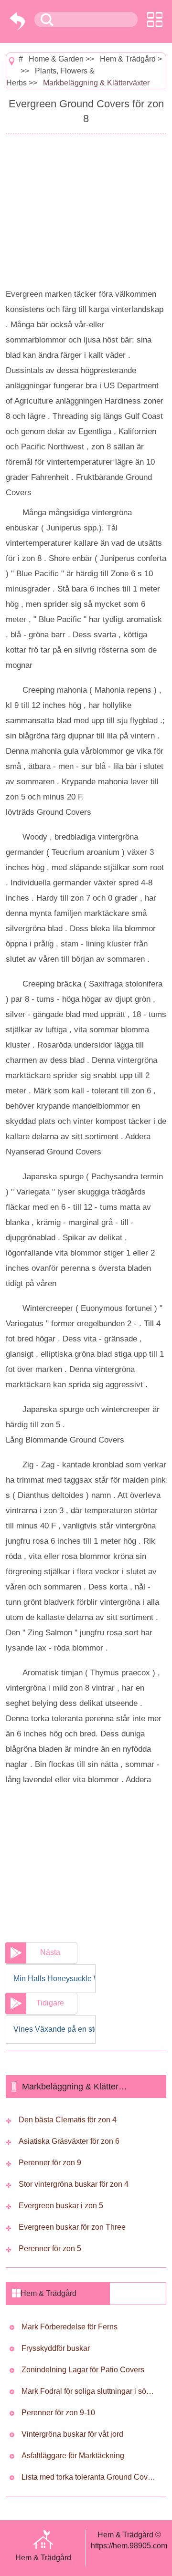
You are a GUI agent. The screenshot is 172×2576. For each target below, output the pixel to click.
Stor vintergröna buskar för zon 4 (74, 2184)
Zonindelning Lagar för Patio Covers (83, 2370)
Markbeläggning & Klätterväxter (96, 83)
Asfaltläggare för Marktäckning (73, 2456)
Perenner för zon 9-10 (58, 2413)
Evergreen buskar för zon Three (72, 2227)
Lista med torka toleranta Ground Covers (89, 2477)
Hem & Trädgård (128, 59)
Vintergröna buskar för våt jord (72, 2434)
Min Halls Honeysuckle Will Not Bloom (54, 1979)
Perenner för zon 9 (50, 2163)
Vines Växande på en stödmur (54, 2029)
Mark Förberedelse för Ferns (70, 2327)
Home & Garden (56, 59)
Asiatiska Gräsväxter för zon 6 (69, 2141)
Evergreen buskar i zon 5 (61, 2206)
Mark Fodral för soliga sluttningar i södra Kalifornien (89, 2391)
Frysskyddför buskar (56, 2348)
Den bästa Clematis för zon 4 (68, 2120)
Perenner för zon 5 (50, 2249)
